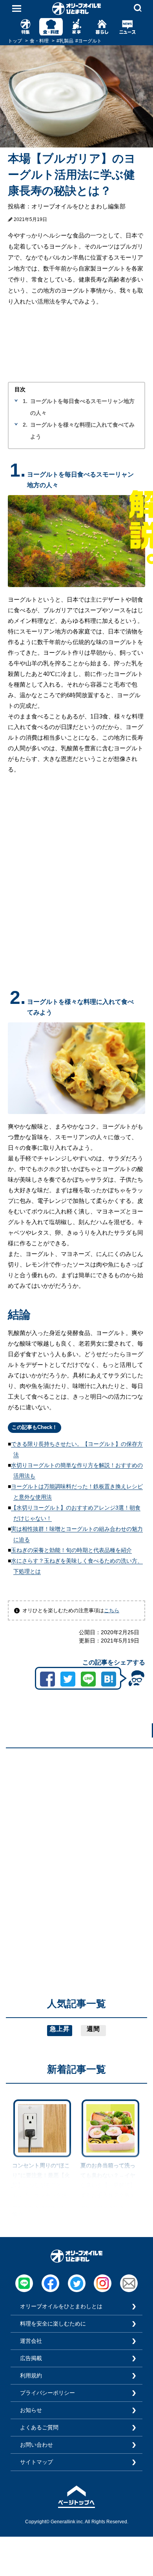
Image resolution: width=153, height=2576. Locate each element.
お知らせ (31, 2410)
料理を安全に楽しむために (53, 2324)
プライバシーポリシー (47, 2393)
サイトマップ (36, 2462)
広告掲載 (31, 2358)
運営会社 (31, 2341)
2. (25, 425)
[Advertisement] (76, 1831)
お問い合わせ (36, 2445)
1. (25, 401)
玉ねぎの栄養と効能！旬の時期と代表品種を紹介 (71, 1550)
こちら (112, 1610)
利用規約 (31, 2375)
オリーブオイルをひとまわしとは (61, 2306)
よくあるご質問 (39, 2427)
